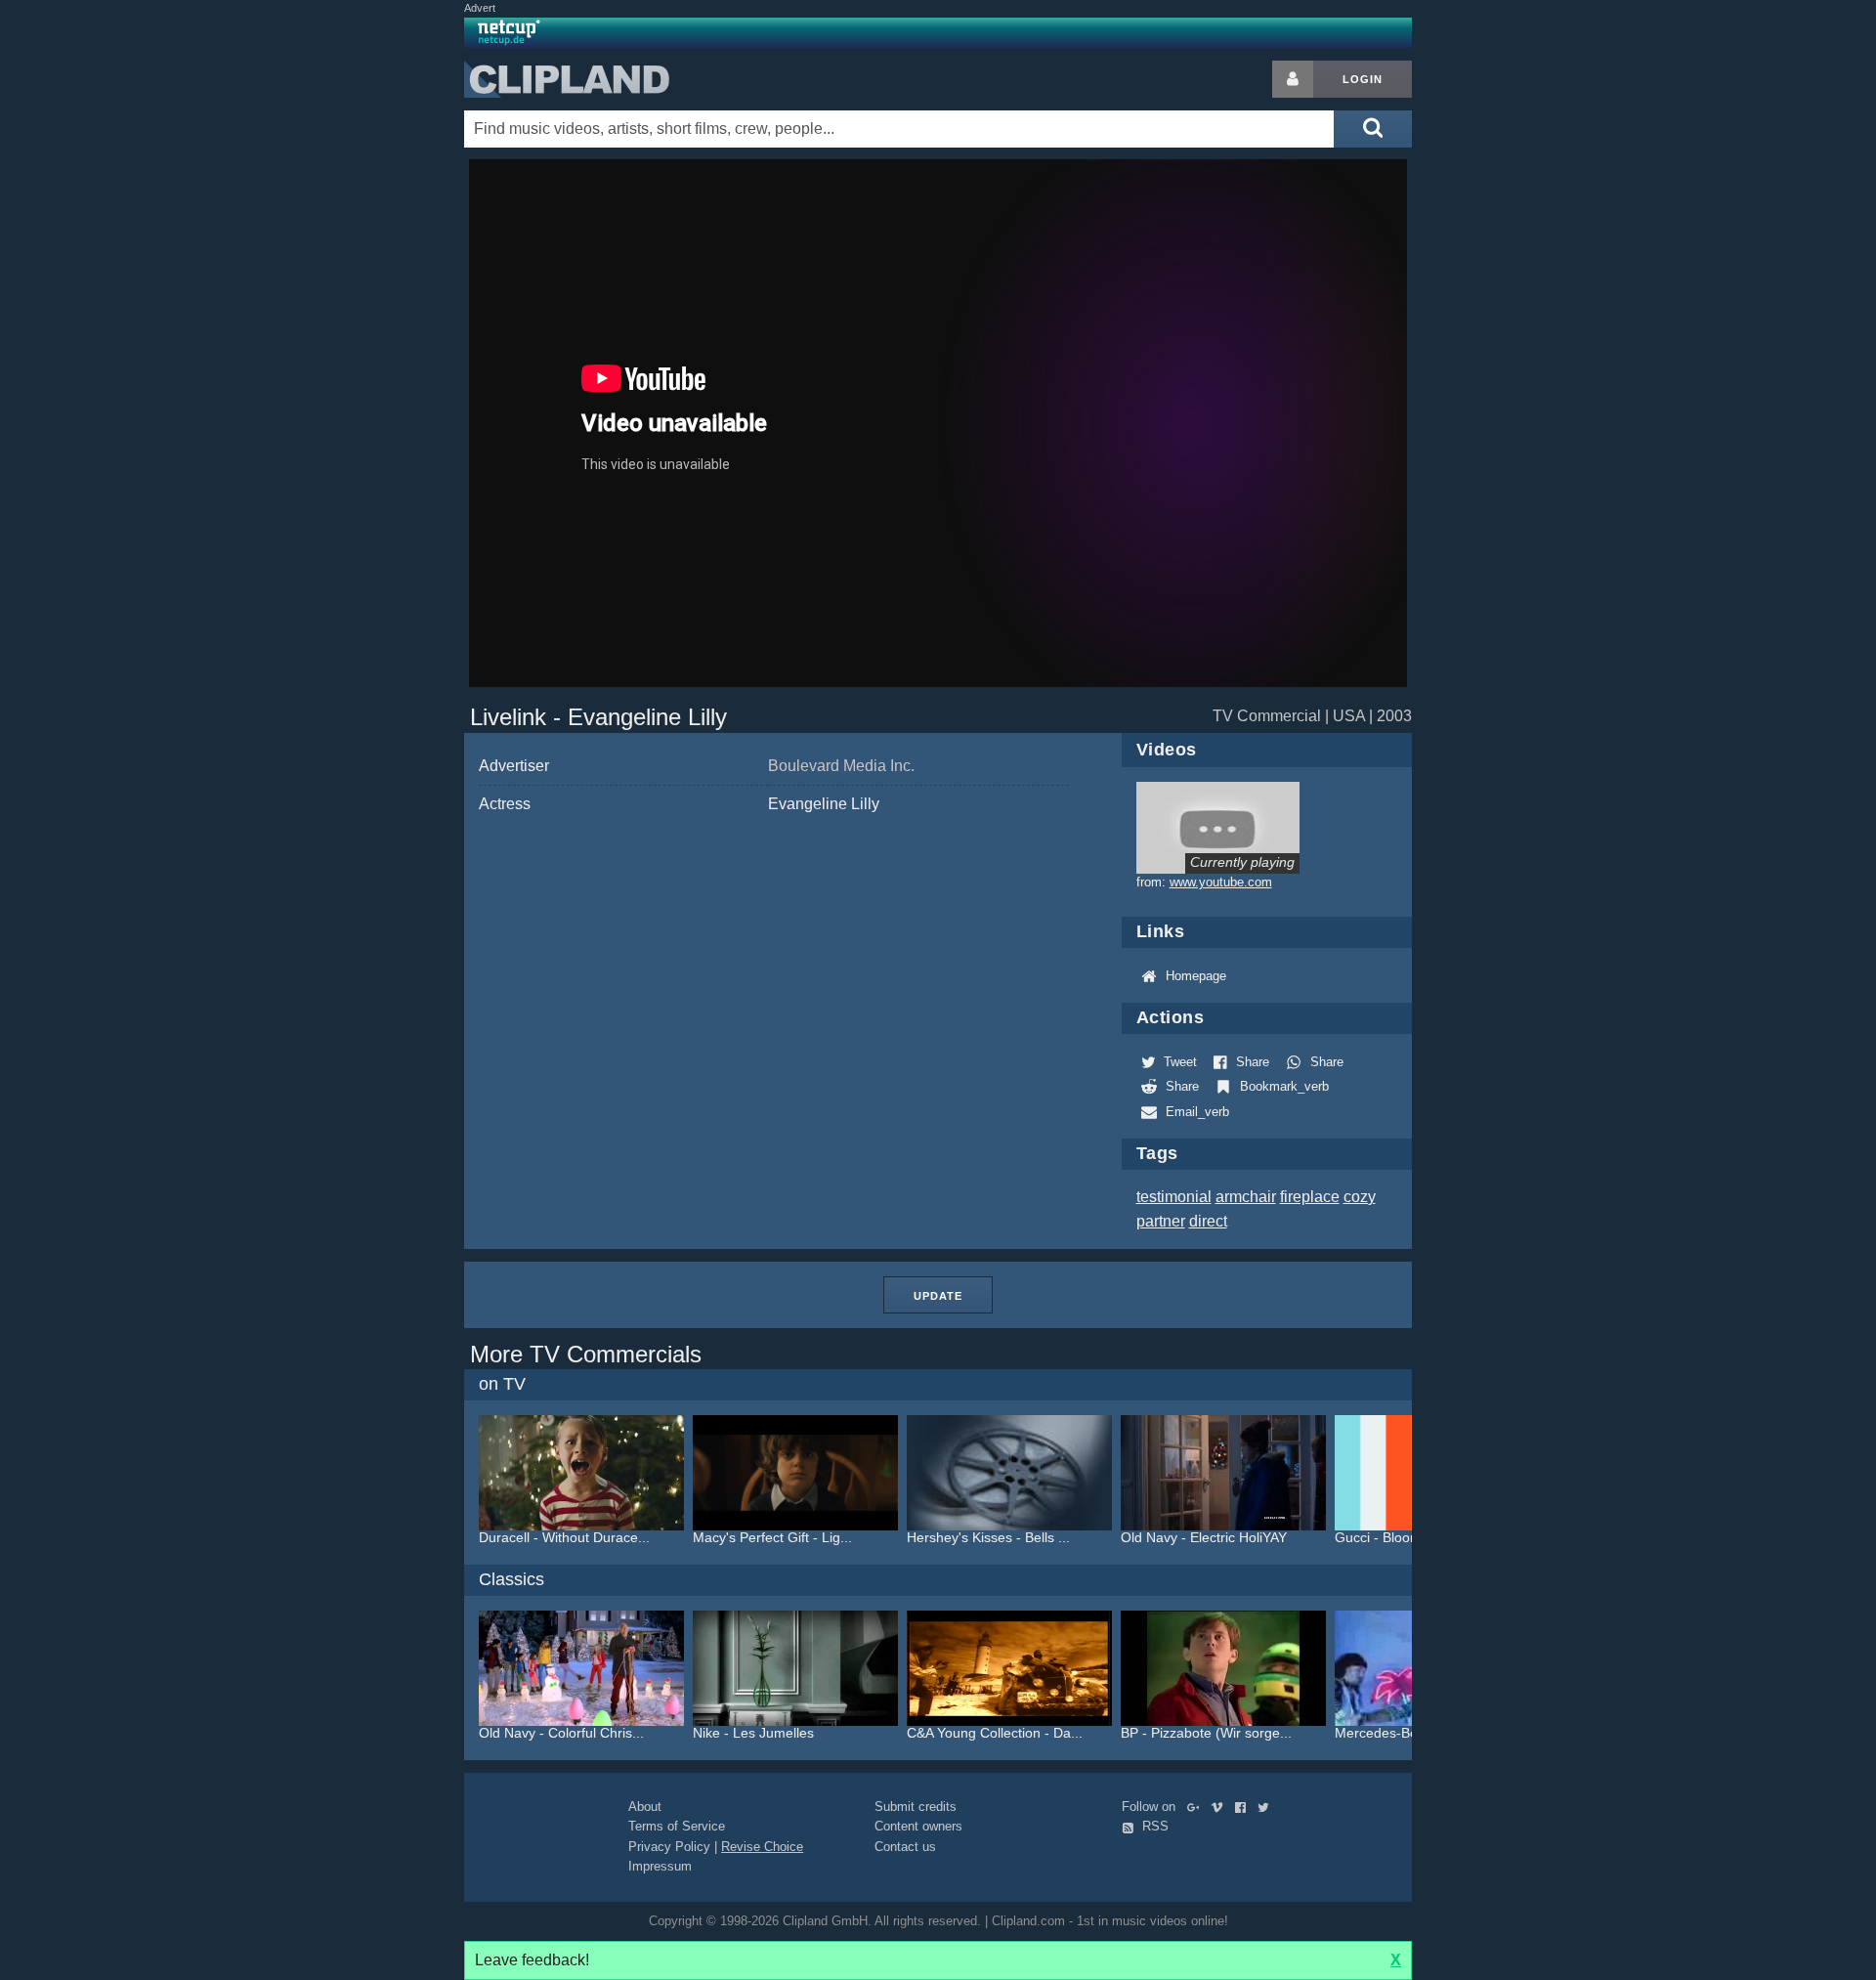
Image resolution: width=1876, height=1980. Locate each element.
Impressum (660, 1866)
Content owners (918, 1826)
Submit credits (916, 1807)
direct (1208, 1221)
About (645, 1807)
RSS (1153, 1826)
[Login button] (1293, 79)
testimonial (1174, 1197)
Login (1363, 79)
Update (938, 1296)
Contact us (905, 1847)
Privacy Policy (669, 1847)
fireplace (1310, 1197)
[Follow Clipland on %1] (1197, 1807)
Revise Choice (762, 1847)
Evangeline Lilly (824, 804)
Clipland (567, 79)
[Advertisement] (1568, 354)
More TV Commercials (586, 1354)
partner (1161, 1221)
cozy (1360, 1197)
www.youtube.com (1221, 882)
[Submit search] (1373, 129)
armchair (1246, 1197)
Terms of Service (677, 1826)
